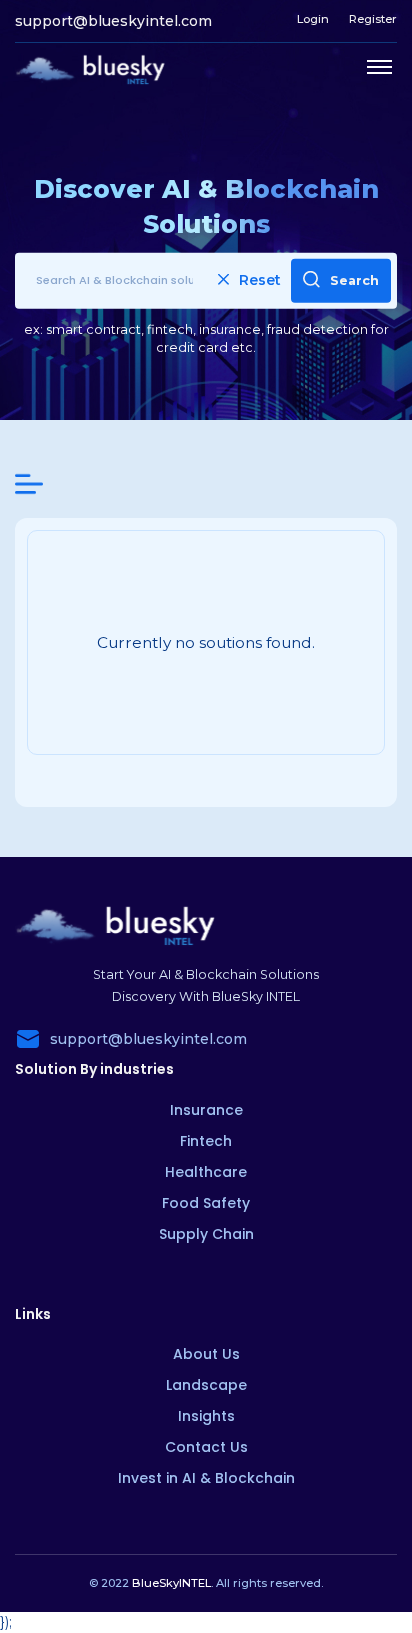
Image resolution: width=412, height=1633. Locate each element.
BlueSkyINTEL (171, 1583)
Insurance (206, 1110)
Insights (206, 1416)
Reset (260, 280)
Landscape (206, 1385)
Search (354, 279)
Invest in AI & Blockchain (206, 1478)
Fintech (206, 1141)
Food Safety (206, 1203)
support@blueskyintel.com (113, 21)
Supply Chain (206, 1234)
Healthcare (206, 1172)
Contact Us (206, 1447)
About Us (206, 1354)
